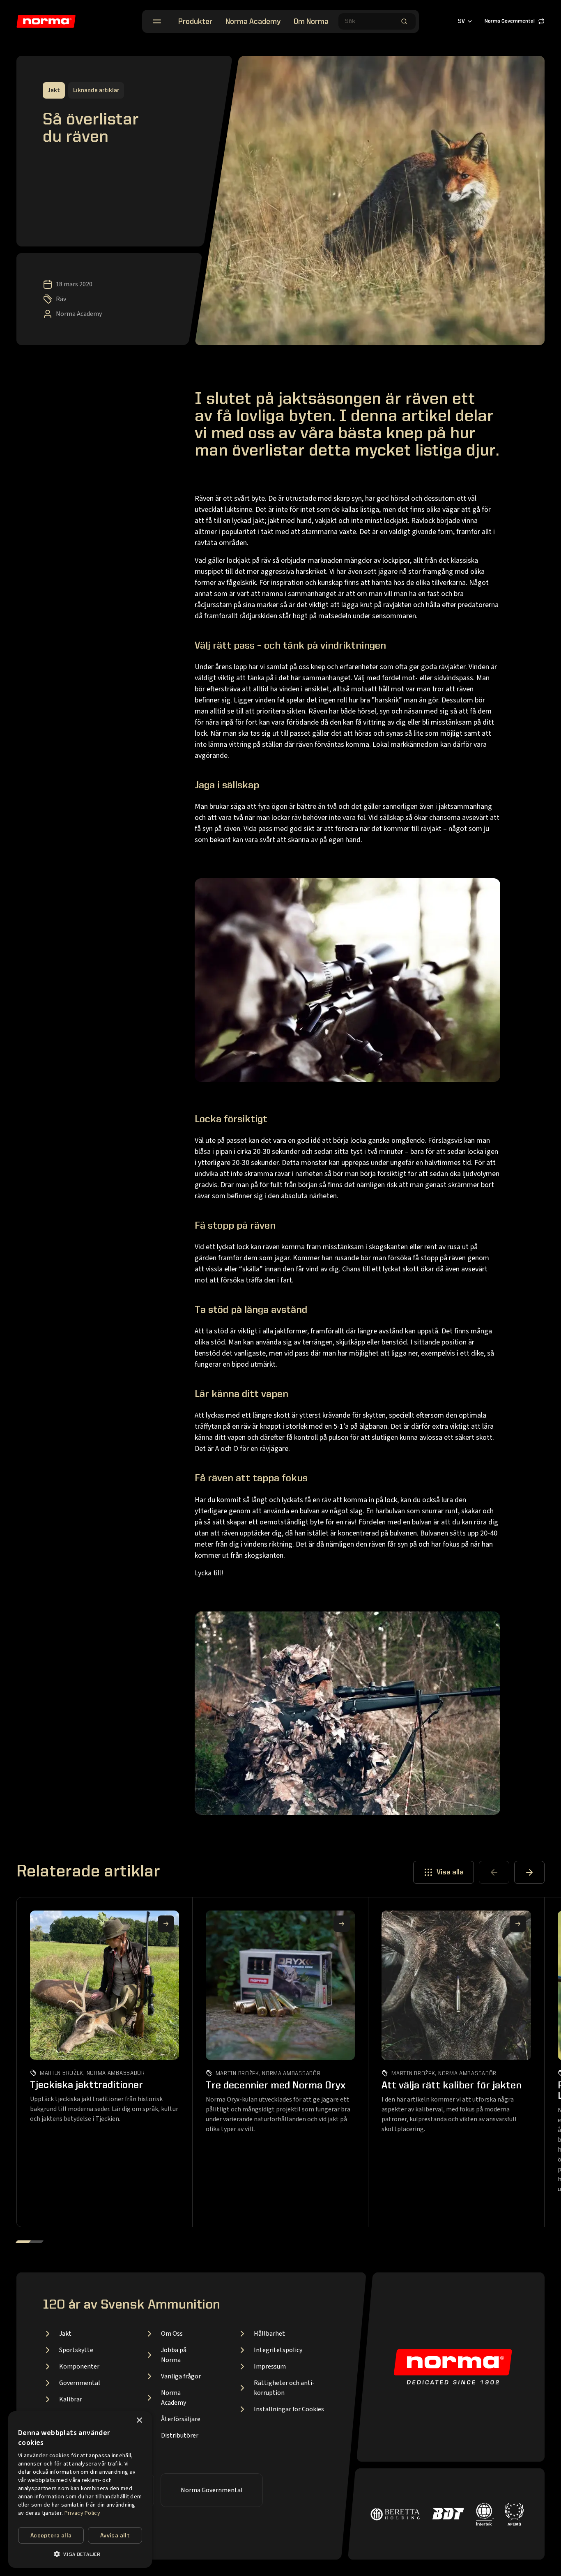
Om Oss (172, 2334)
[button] (80, 2554)
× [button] (139, 2421)
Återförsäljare (181, 2419)
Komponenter (79, 2367)
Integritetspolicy (278, 2350)
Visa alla (450, 1872)
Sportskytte (76, 2350)
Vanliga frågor (181, 2376)
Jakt (65, 2334)
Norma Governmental (510, 21)
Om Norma (311, 22)
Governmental (80, 2383)
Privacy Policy (82, 2513)
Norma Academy (253, 22)
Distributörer (180, 2436)
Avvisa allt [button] (115, 2536)
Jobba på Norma (174, 2355)
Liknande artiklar (96, 90)
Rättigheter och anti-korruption (284, 2388)
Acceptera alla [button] (51, 2536)
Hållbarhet (269, 2334)
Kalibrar (71, 2399)
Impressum (270, 2367)
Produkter (195, 22)
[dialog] (80, 2490)
